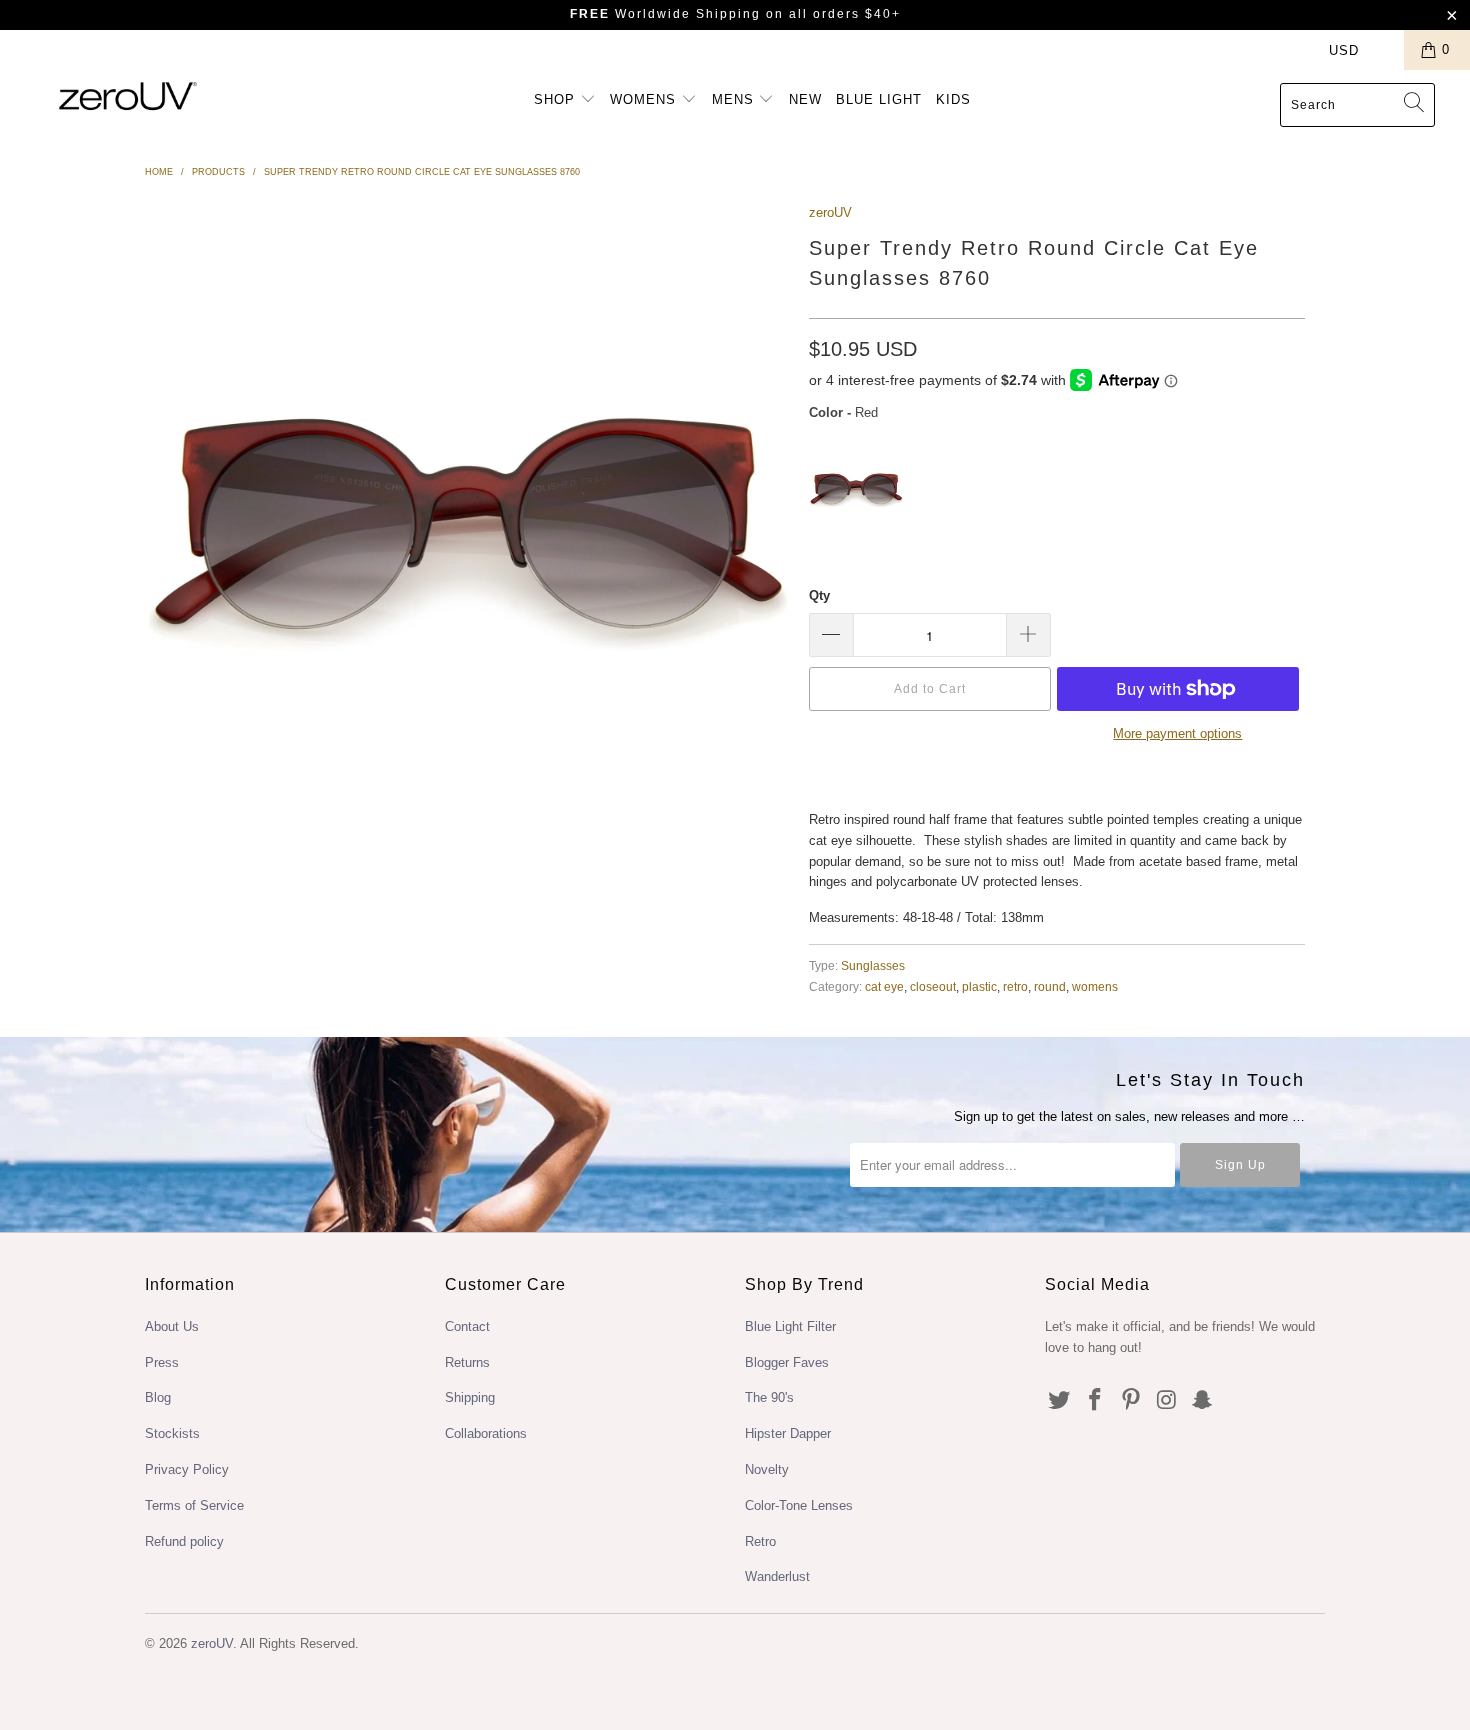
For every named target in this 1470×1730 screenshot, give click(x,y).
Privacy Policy (187, 1469)
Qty (819, 595)
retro (1015, 986)
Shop (557, 99)
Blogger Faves (787, 1362)
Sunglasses (873, 965)
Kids (953, 99)
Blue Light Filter (790, 1326)
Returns (467, 1362)
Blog (158, 1397)
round (1050, 986)
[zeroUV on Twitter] (1060, 1401)
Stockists (172, 1433)
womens (1095, 986)
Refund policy (184, 1541)
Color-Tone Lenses (799, 1505)
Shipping (470, 1397)
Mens (735, 99)
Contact (467, 1326)
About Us (172, 1326)
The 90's (769, 1397)
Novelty (767, 1469)
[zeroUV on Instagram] (1167, 1401)
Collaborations (486, 1433)
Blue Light (879, 99)
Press (162, 1362)
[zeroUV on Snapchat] (1203, 1401)
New (805, 99)
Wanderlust (777, 1576)
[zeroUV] (127, 95)
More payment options (1177, 733)
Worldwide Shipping (665, 14)
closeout (933, 986)
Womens (645, 99)
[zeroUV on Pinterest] (1131, 1401)
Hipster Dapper (788, 1433)
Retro (760, 1541)
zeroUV (830, 212)
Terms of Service (194, 1505)
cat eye (884, 986)
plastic (979, 986)
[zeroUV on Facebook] (1096, 1401)
